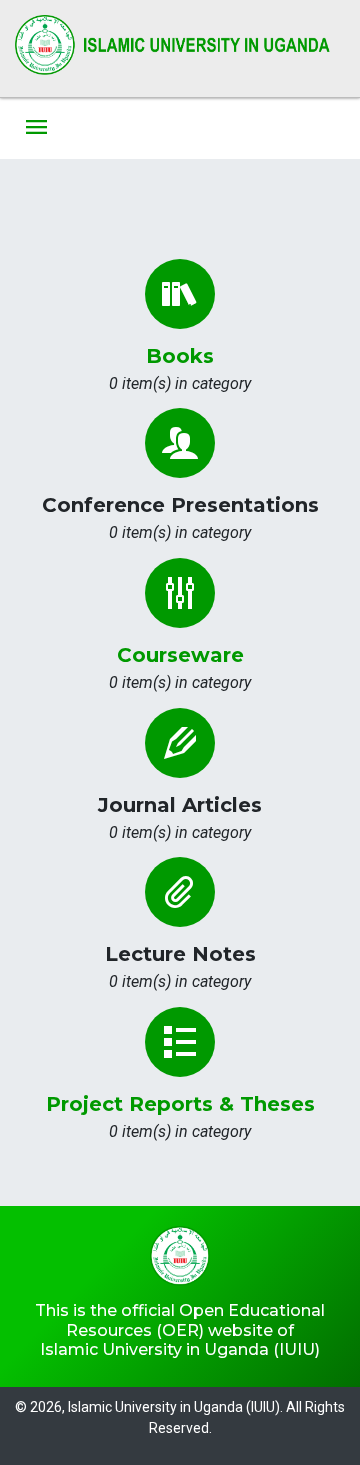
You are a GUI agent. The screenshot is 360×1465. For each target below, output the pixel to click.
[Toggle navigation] (36, 128)
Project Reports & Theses (180, 1104)
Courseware (180, 655)
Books (180, 356)
